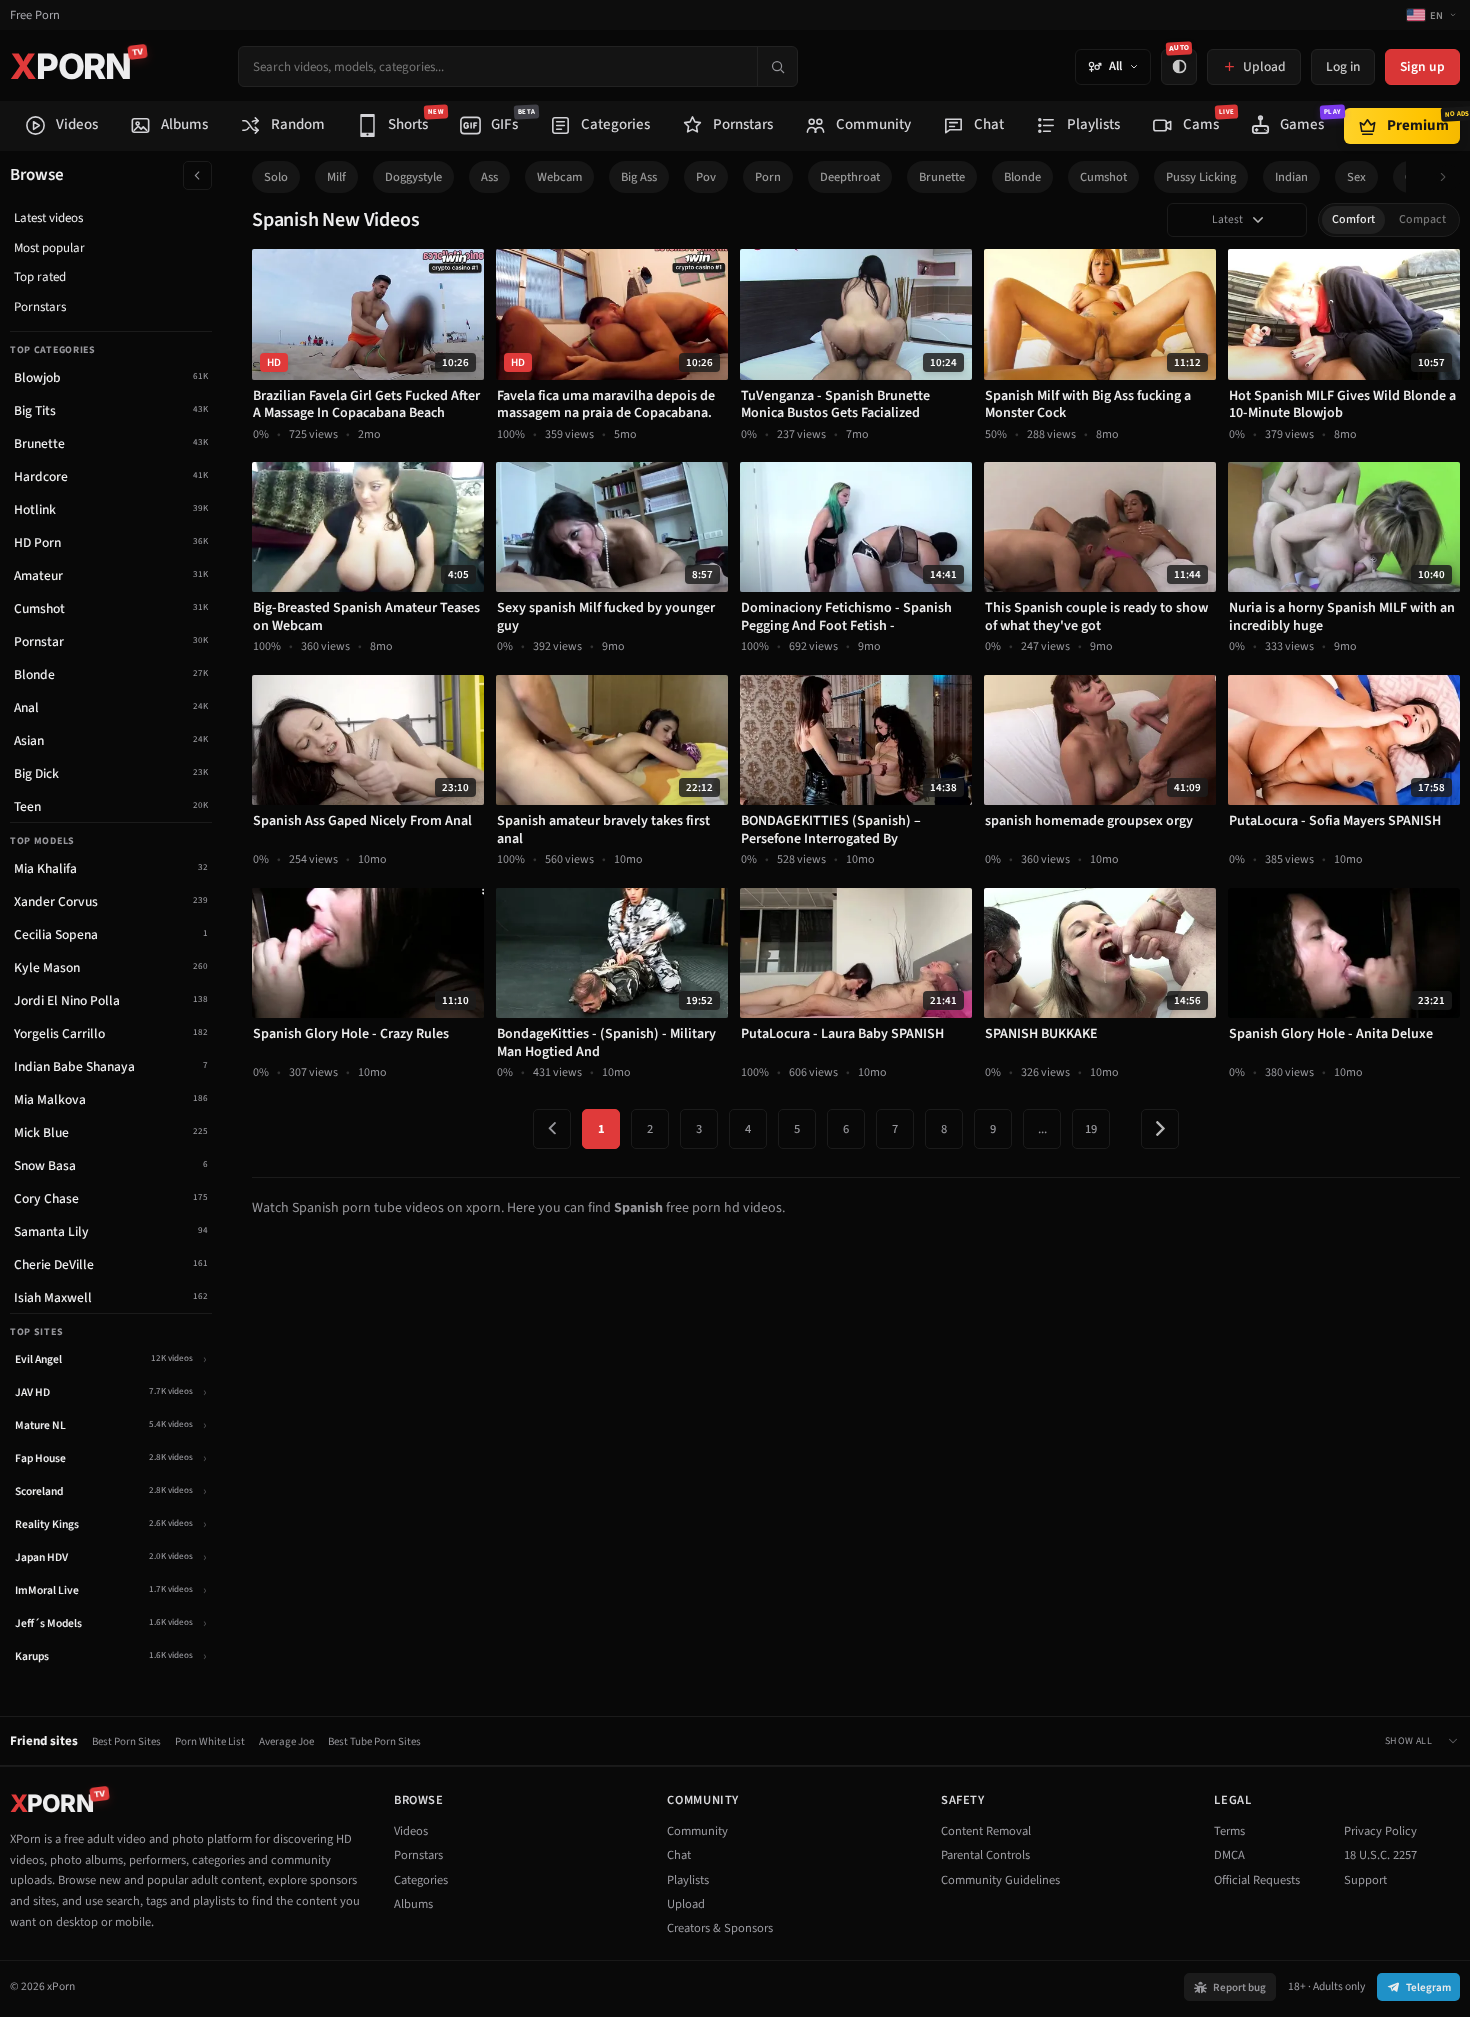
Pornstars (40, 307)
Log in (1343, 66)
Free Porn (35, 15)
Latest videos (48, 218)
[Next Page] (1160, 1129)
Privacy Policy (1380, 1831)
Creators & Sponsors (720, 1928)
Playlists (688, 1880)
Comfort (1353, 219)
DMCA (1229, 1855)
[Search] (777, 66)
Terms (1229, 1831)
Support (1365, 1880)
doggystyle (413, 177)
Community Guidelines (1000, 1880)
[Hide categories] (197, 175)
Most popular (49, 248)
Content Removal (986, 1831)
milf (336, 177)
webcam (559, 177)
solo (276, 177)
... (1042, 1129)
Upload (686, 1904)
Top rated (40, 277)
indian (1291, 177)
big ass (639, 177)
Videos (411, 1831)
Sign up (1422, 66)
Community (697, 1831)
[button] (1448, 177)
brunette (942, 177)
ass (489, 177)
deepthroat (850, 177)
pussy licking (1201, 177)
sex (1356, 177)
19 (1091, 1129)
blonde (1022, 177)
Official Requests (1257, 1880)
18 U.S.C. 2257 (1380, 1855)
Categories (421, 1880)
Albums (413, 1904)
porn (768, 177)
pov (706, 177)
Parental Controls (985, 1855)
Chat (679, 1855)
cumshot (1103, 177)
